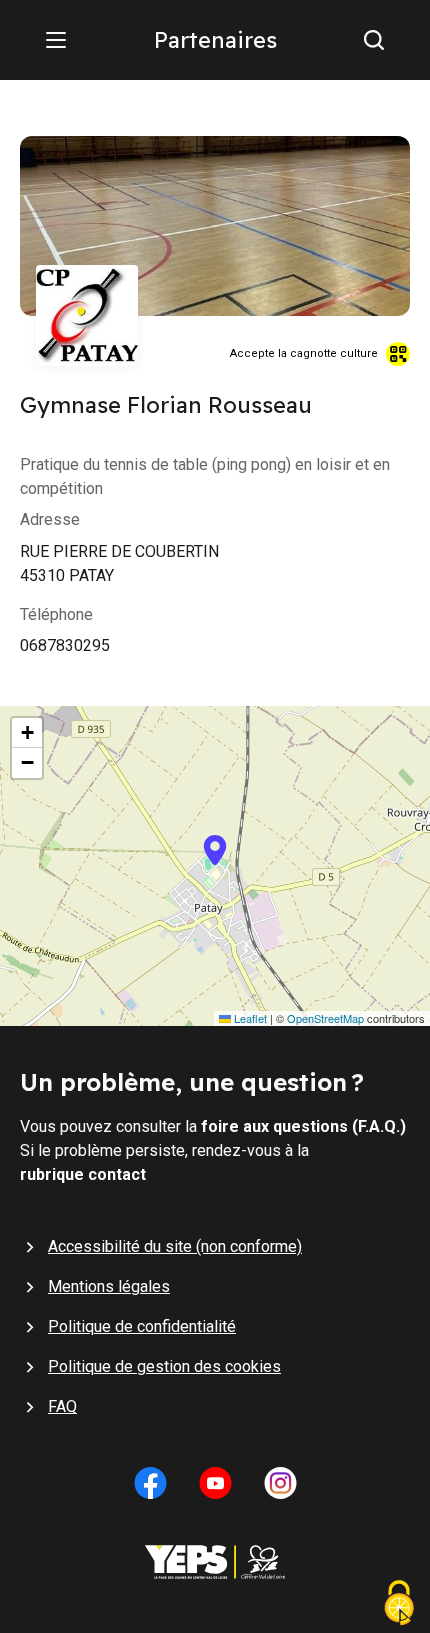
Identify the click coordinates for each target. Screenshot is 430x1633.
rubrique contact (83, 1174)
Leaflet (249, 1018)
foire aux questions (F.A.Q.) (303, 1126)
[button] (215, 866)
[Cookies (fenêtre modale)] (399, 1605)
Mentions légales (109, 1286)
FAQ (62, 1406)
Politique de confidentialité (142, 1326)
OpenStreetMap (325, 1018)
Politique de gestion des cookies (164, 1366)
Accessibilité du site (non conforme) (175, 1246)
